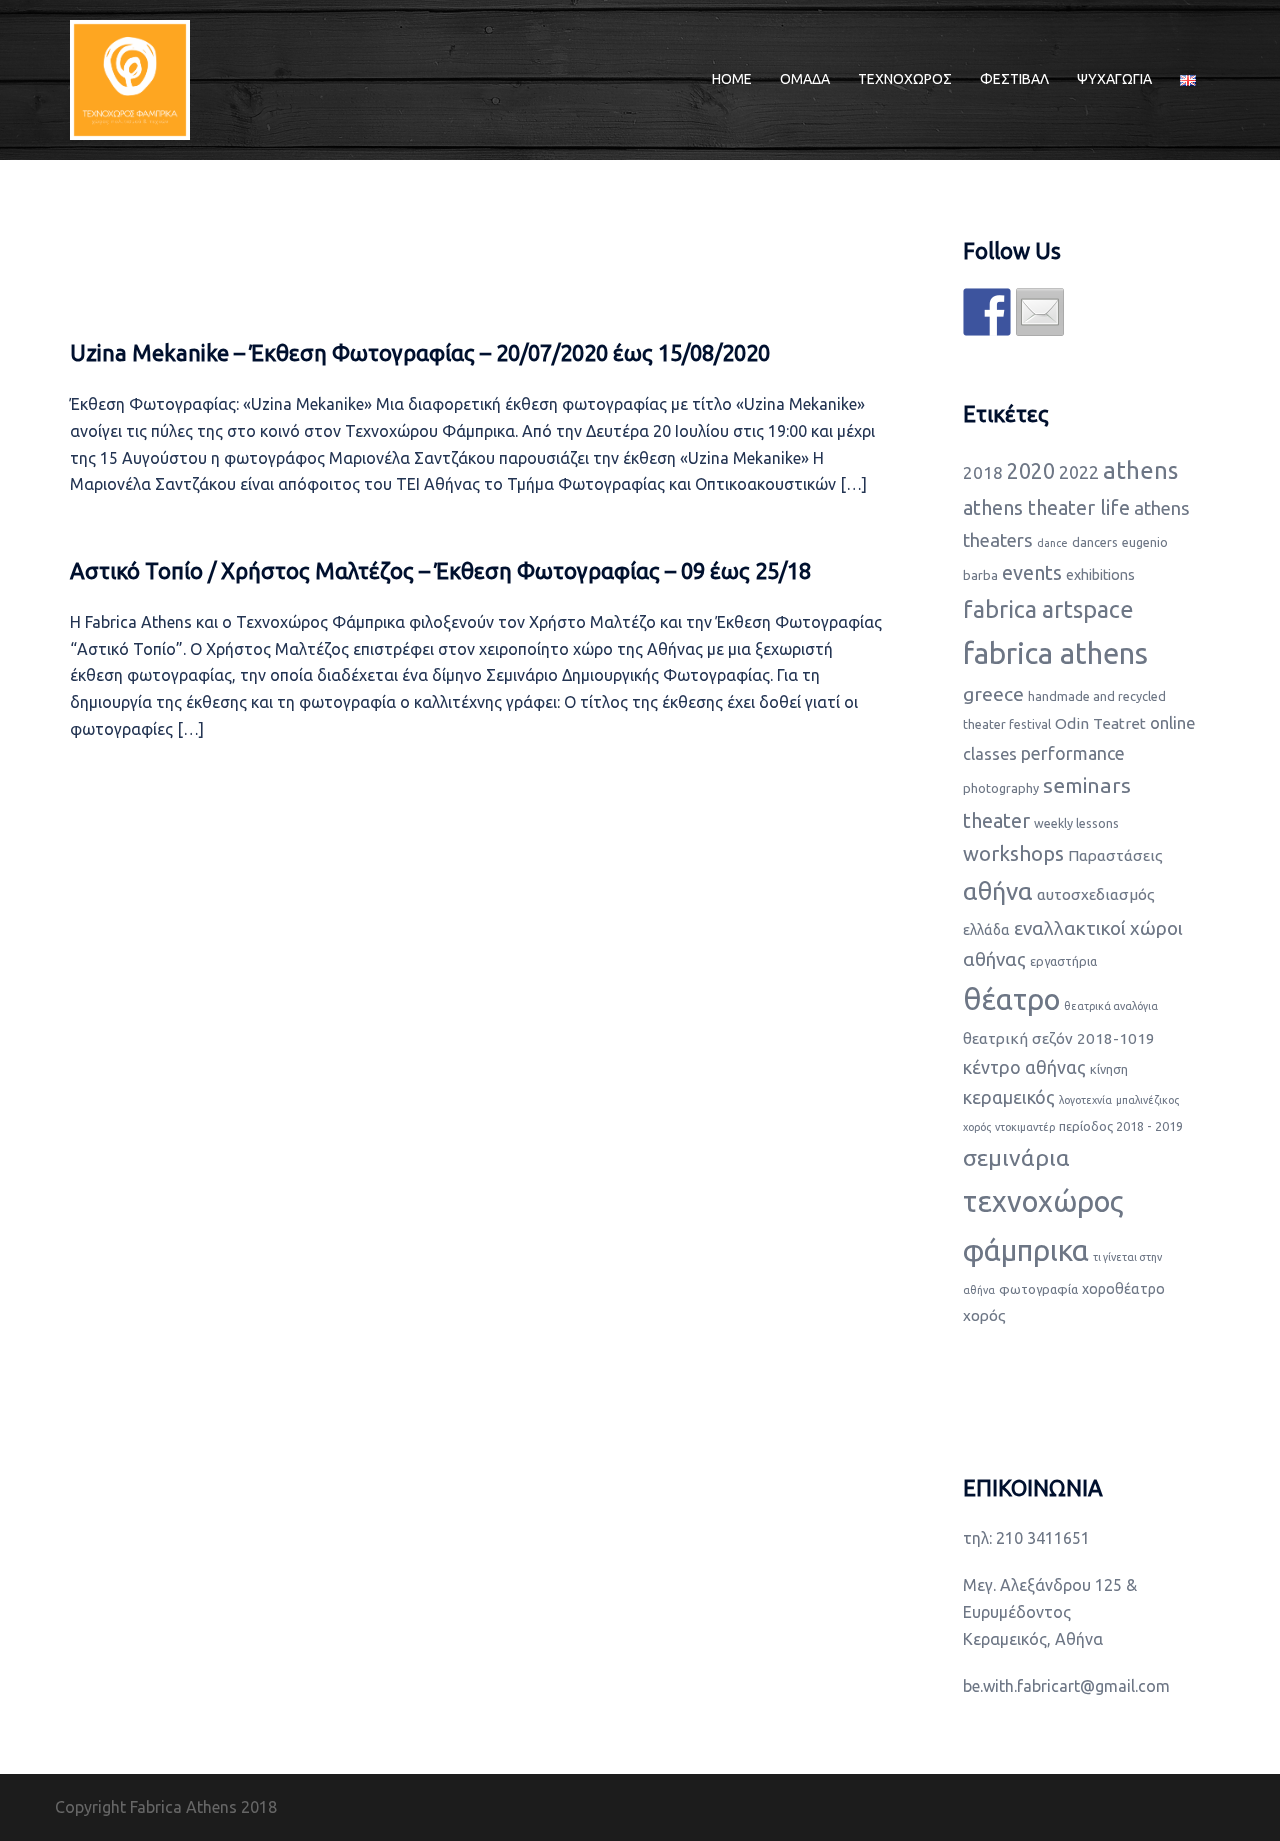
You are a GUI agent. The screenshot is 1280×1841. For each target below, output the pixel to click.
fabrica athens (1055, 653)
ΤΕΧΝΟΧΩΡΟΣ (905, 79)
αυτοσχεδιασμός (1096, 894)
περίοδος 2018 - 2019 (1121, 1126)
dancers (1095, 542)
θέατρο (1011, 999)
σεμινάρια (1016, 1157)
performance (1073, 753)
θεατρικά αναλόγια (1111, 1006)
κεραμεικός (1009, 1097)
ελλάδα (986, 930)
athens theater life (1046, 507)
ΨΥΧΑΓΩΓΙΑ (1114, 79)
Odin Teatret (1100, 723)
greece (993, 694)
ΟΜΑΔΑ (805, 79)
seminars (1087, 785)
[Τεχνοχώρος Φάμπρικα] (130, 78)
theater (996, 820)
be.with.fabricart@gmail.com (1066, 1686)
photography (1001, 788)
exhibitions (1100, 575)
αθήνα (998, 891)
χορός (984, 1315)
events (1032, 572)
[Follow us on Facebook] (987, 312)
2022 (1079, 472)
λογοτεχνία (1085, 1100)
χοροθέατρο (1123, 1289)
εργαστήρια (1063, 961)
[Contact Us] (1040, 312)
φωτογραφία (1038, 1289)
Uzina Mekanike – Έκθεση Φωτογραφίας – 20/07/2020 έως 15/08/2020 (420, 352)
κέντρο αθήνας (1024, 1067)
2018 (983, 472)
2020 (1031, 471)
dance (1052, 543)
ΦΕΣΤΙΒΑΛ (1014, 79)
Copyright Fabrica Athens (146, 1807)
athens (1140, 470)
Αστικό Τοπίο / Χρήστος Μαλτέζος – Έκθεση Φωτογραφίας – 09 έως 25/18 (440, 570)
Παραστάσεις (1115, 855)
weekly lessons (1076, 823)
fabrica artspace (1048, 609)
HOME (732, 79)
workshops (1013, 853)
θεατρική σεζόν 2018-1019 (1059, 1038)
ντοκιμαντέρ (1025, 1127)
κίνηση (1109, 1069)
